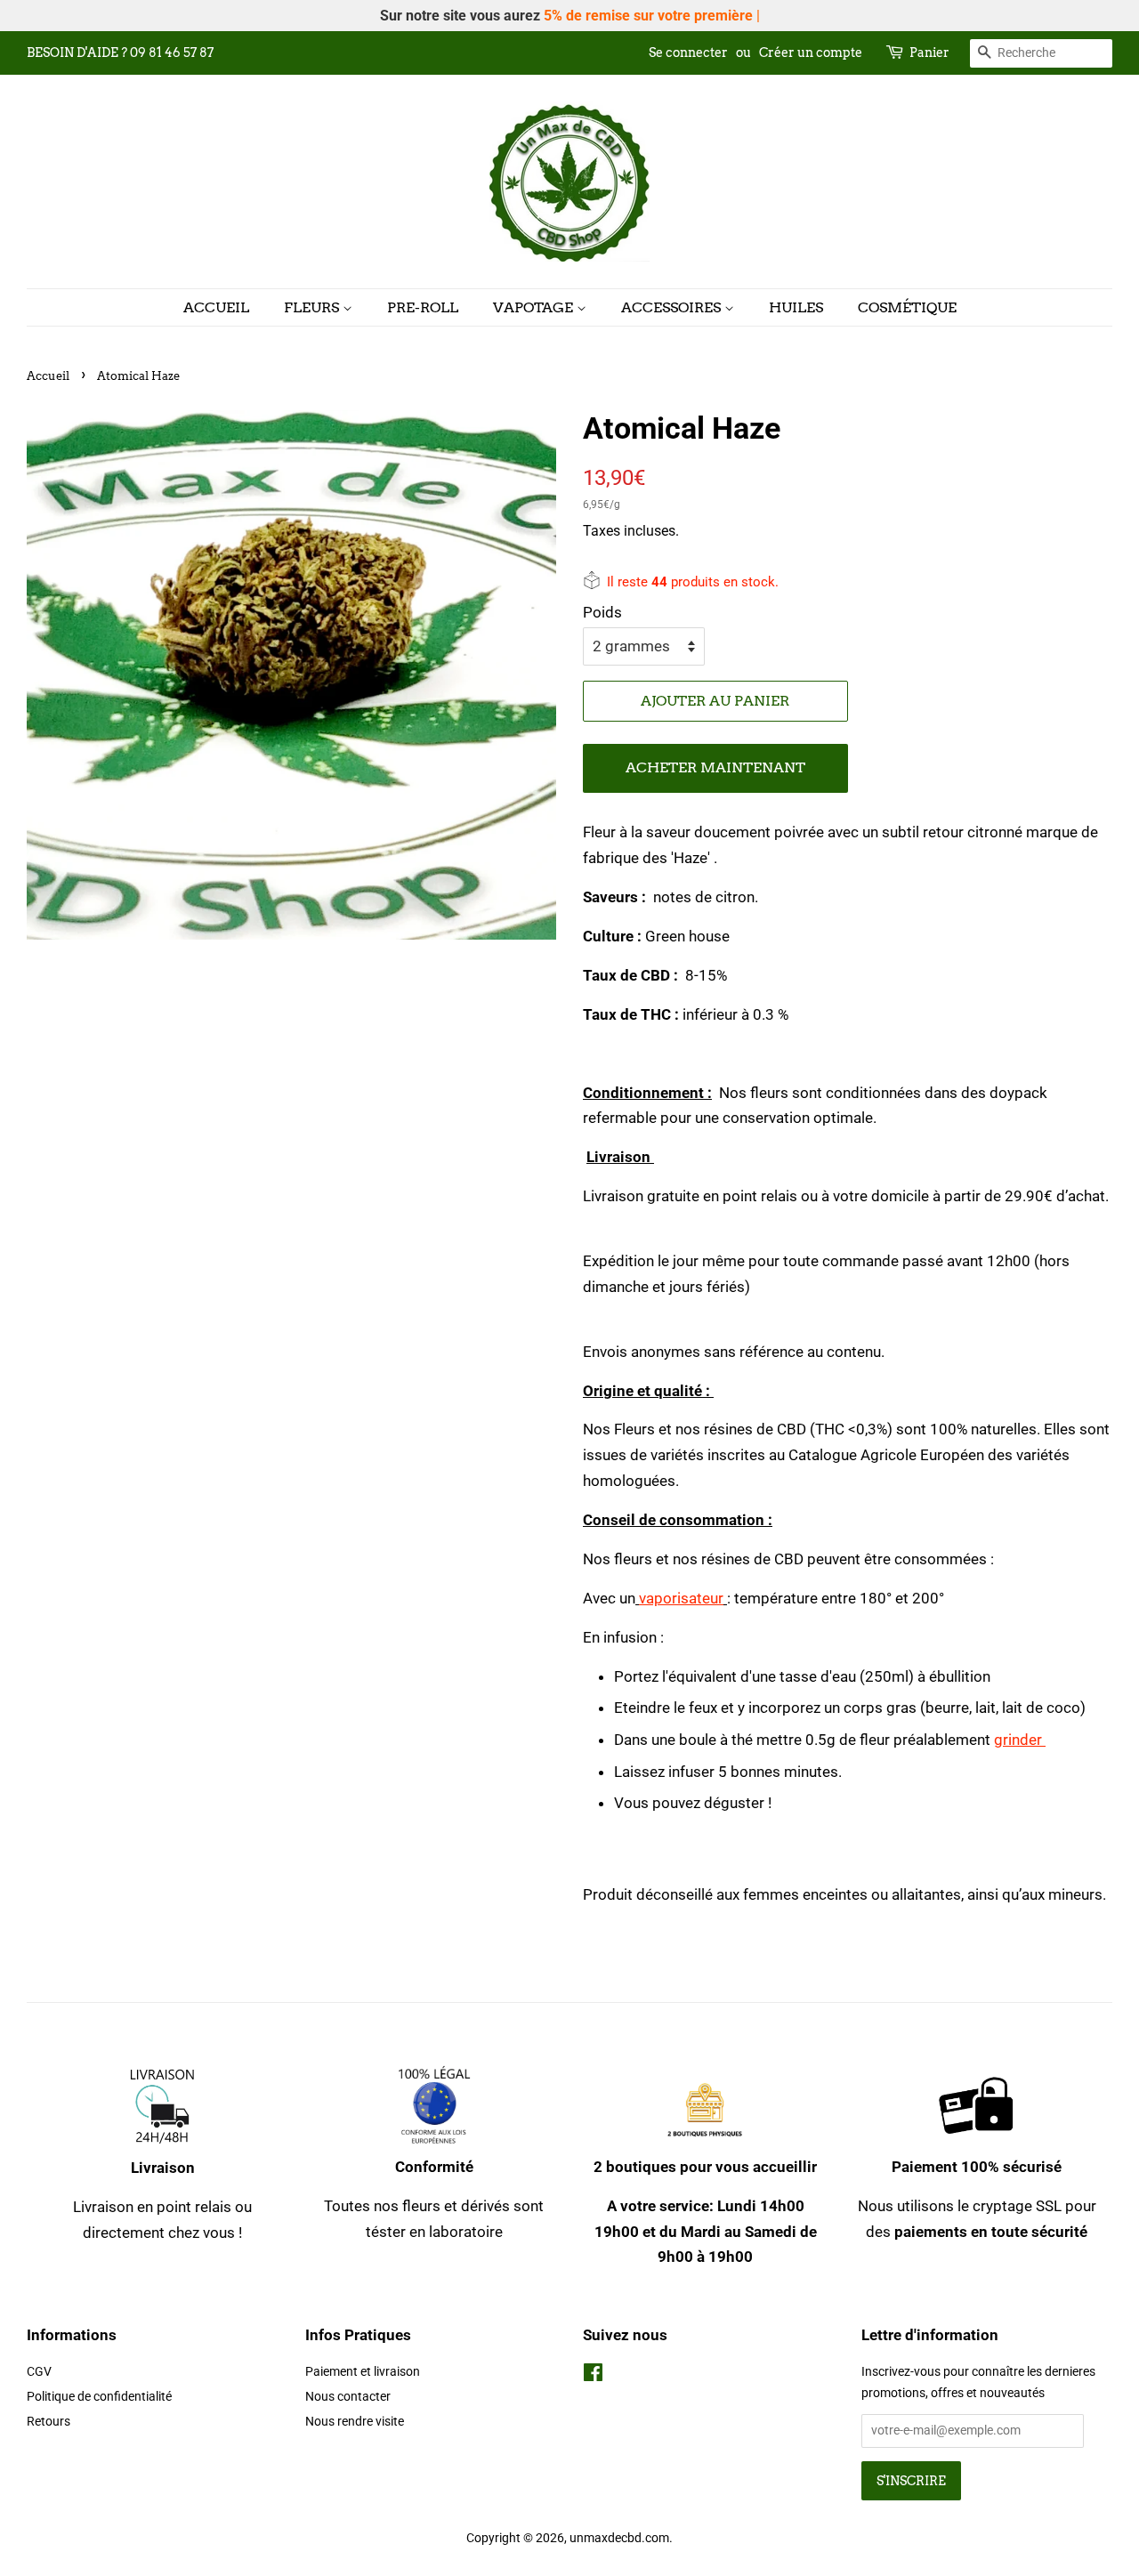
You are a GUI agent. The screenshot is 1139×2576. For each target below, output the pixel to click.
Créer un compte (811, 52)
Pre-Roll (423, 307)
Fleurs (313, 307)
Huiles (796, 307)
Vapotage (535, 307)
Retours (48, 2422)
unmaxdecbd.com (619, 2538)
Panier (929, 52)
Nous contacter (348, 2397)
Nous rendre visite (355, 2422)
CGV (39, 2372)
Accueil (216, 307)
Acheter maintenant (715, 767)
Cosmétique (907, 307)
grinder (1020, 1740)
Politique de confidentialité (99, 2397)
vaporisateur (681, 1598)
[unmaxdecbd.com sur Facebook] (593, 2376)
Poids (602, 612)
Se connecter (688, 52)
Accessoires (673, 307)
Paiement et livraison (363, 2372)
